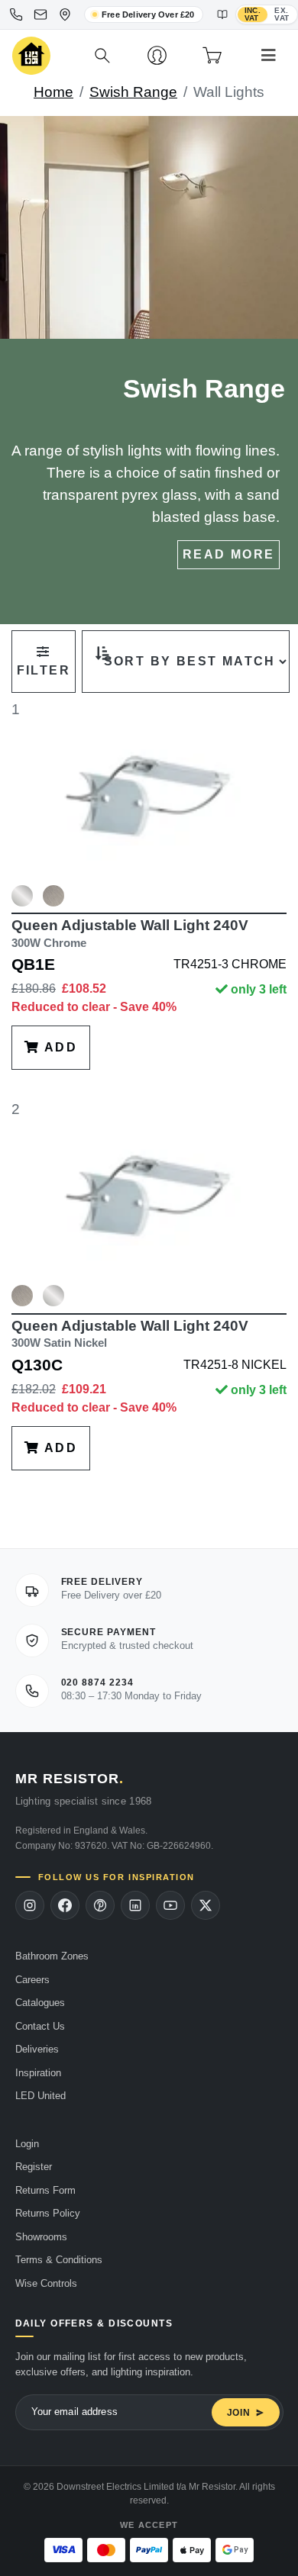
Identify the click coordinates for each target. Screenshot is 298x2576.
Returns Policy (48, 2213)
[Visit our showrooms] (65, 14)
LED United (40, 2096)
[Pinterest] (100, 1905)
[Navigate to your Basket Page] (212, 56)
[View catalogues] (222, 14)
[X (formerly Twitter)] (206, 1905)
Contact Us (40, 2026)
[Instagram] (30, 1905)
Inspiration (38, 2073)
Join (239, 2413)
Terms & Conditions (59, 2260)
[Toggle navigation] (269, 56)
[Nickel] (53, 896)
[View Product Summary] (22, 902)
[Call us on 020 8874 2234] (16, 14)
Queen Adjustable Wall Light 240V (130, 933)
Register (34, 2167)
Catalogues (40, 2003)
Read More (229, 554)
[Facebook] (65, 1905)
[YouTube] (170, 1905)
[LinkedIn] (135, 1905)
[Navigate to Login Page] (157, 56)
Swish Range (133, 92)
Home (53, 92)
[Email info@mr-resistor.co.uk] (40, 14)
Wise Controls (46, 2283)
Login (27, 2144)
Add (58, 1047)
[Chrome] (22, 896)
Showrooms (41, 2237)
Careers (32, 1980)
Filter (44, 670)
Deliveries (37, 2049)
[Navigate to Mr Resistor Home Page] (31, 56)
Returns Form (45, 2190)
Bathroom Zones (52, 1956)
